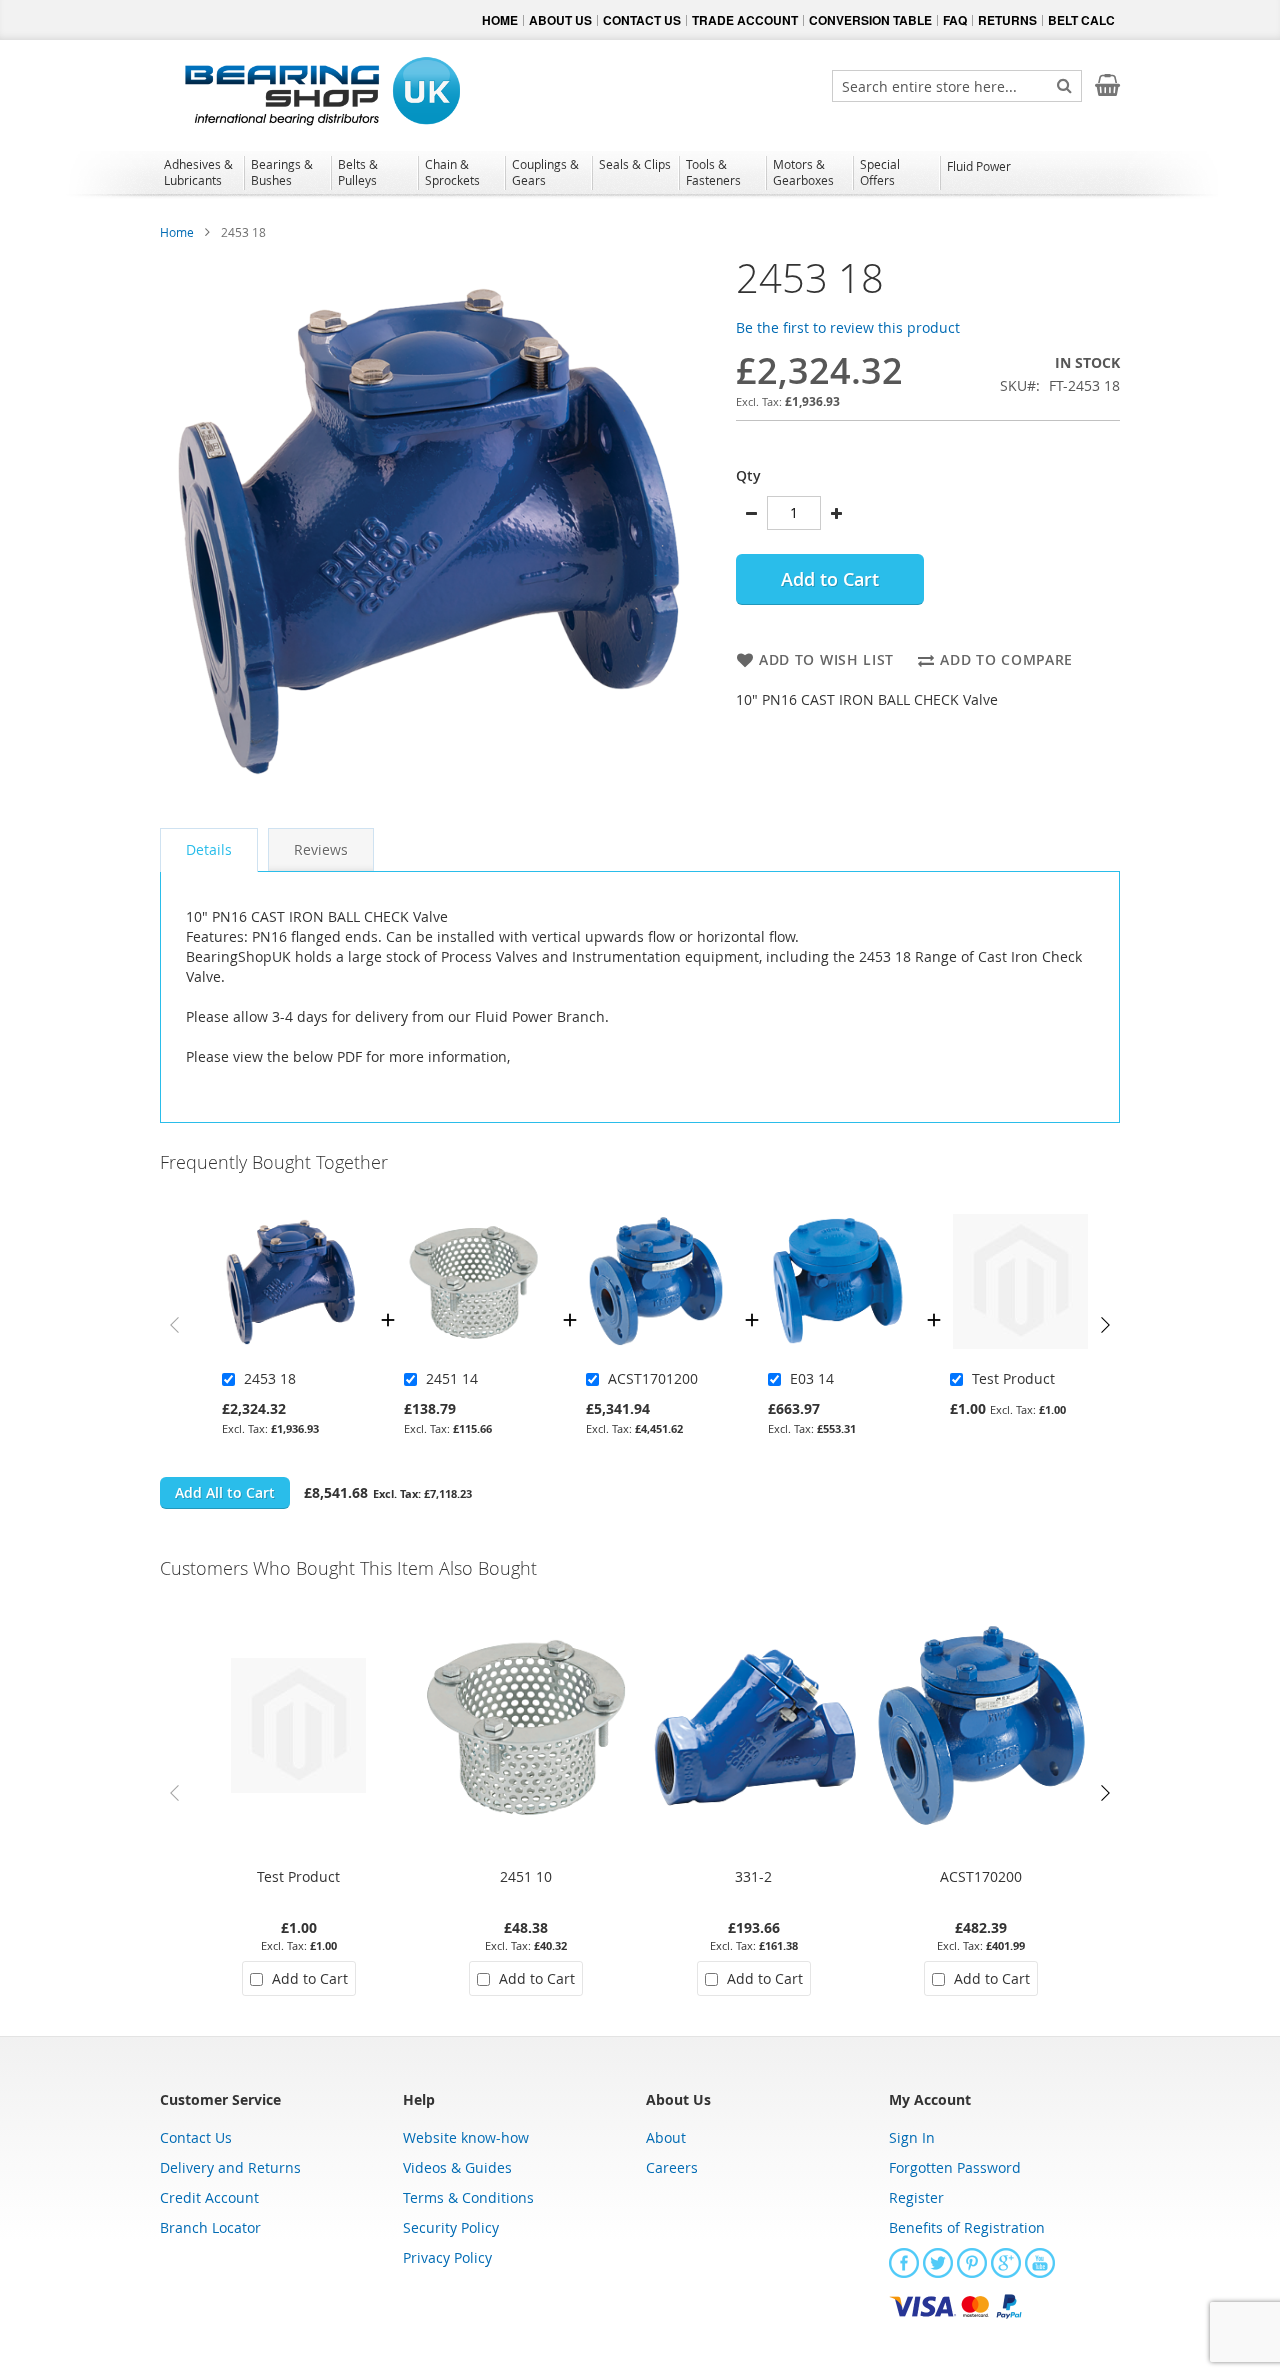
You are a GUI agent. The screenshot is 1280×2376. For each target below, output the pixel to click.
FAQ (955, 20)
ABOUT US (560, 20)
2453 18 (270, 1378)
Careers (672, 2167)
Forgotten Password (955, 2167)
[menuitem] (200, 172)
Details (209, 849)
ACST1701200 (653, 1378)
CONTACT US (642, 20)
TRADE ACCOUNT (745, 20)
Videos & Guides (457, 2167)
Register (916, 2197)
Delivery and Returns (230, 2167)
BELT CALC (1081, 20)
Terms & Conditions (468, 2197)
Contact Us (196, 2137)
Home (177, 232)
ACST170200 (981, 1876)
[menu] (640, 175)
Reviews (321, 849)
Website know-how (466, 2137)
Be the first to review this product (848, 327)
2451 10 (526, 1876)
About (666, 2137)
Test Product (1013, 1378)
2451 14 (452, 1378)
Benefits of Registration (967, 2227)
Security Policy (451, 2227)
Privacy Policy (447, 2257)
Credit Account (209, 2197)
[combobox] (957, 86)
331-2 (753, 1876)
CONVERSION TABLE (870, 20)
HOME (500, 20)
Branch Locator (210, 2227)
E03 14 (812, 1378)
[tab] (209, 850)
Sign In (912, 2137)
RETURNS (1007, 20)
